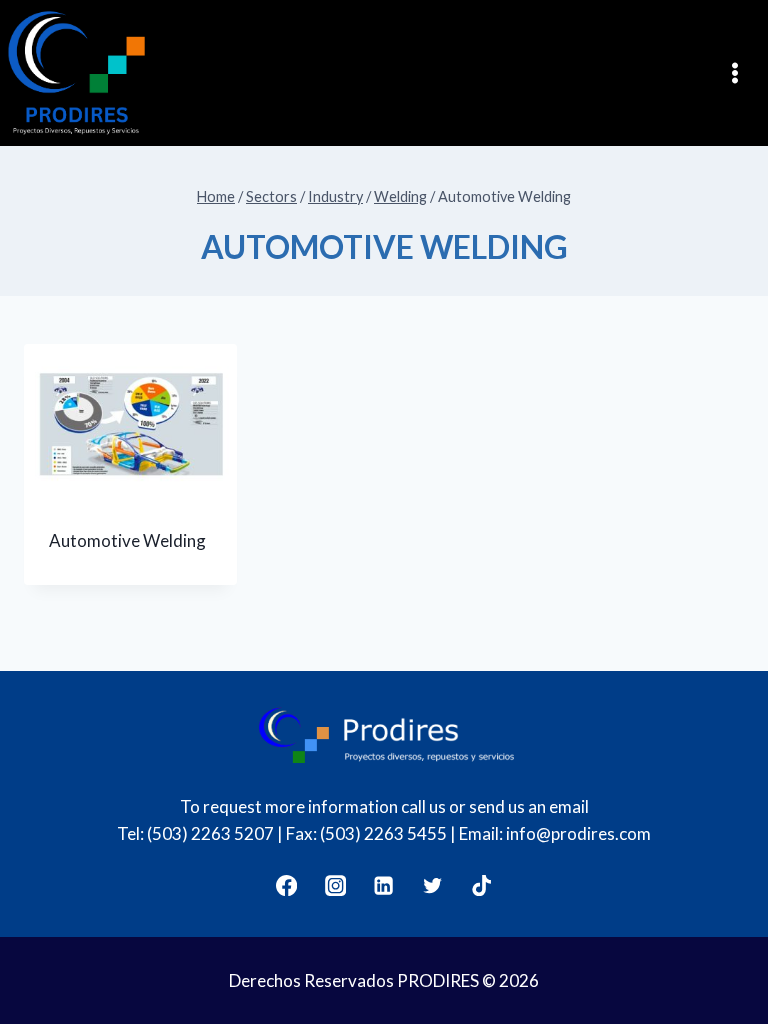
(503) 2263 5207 (210, 833)
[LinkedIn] (384, 885)
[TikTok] (482, 885)
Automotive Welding (127, 540)
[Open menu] (741, 72)
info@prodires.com (578, 833)
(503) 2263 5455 (383, 833)
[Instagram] (335, 885)
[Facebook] (286, 885)
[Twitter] (433, 885)
